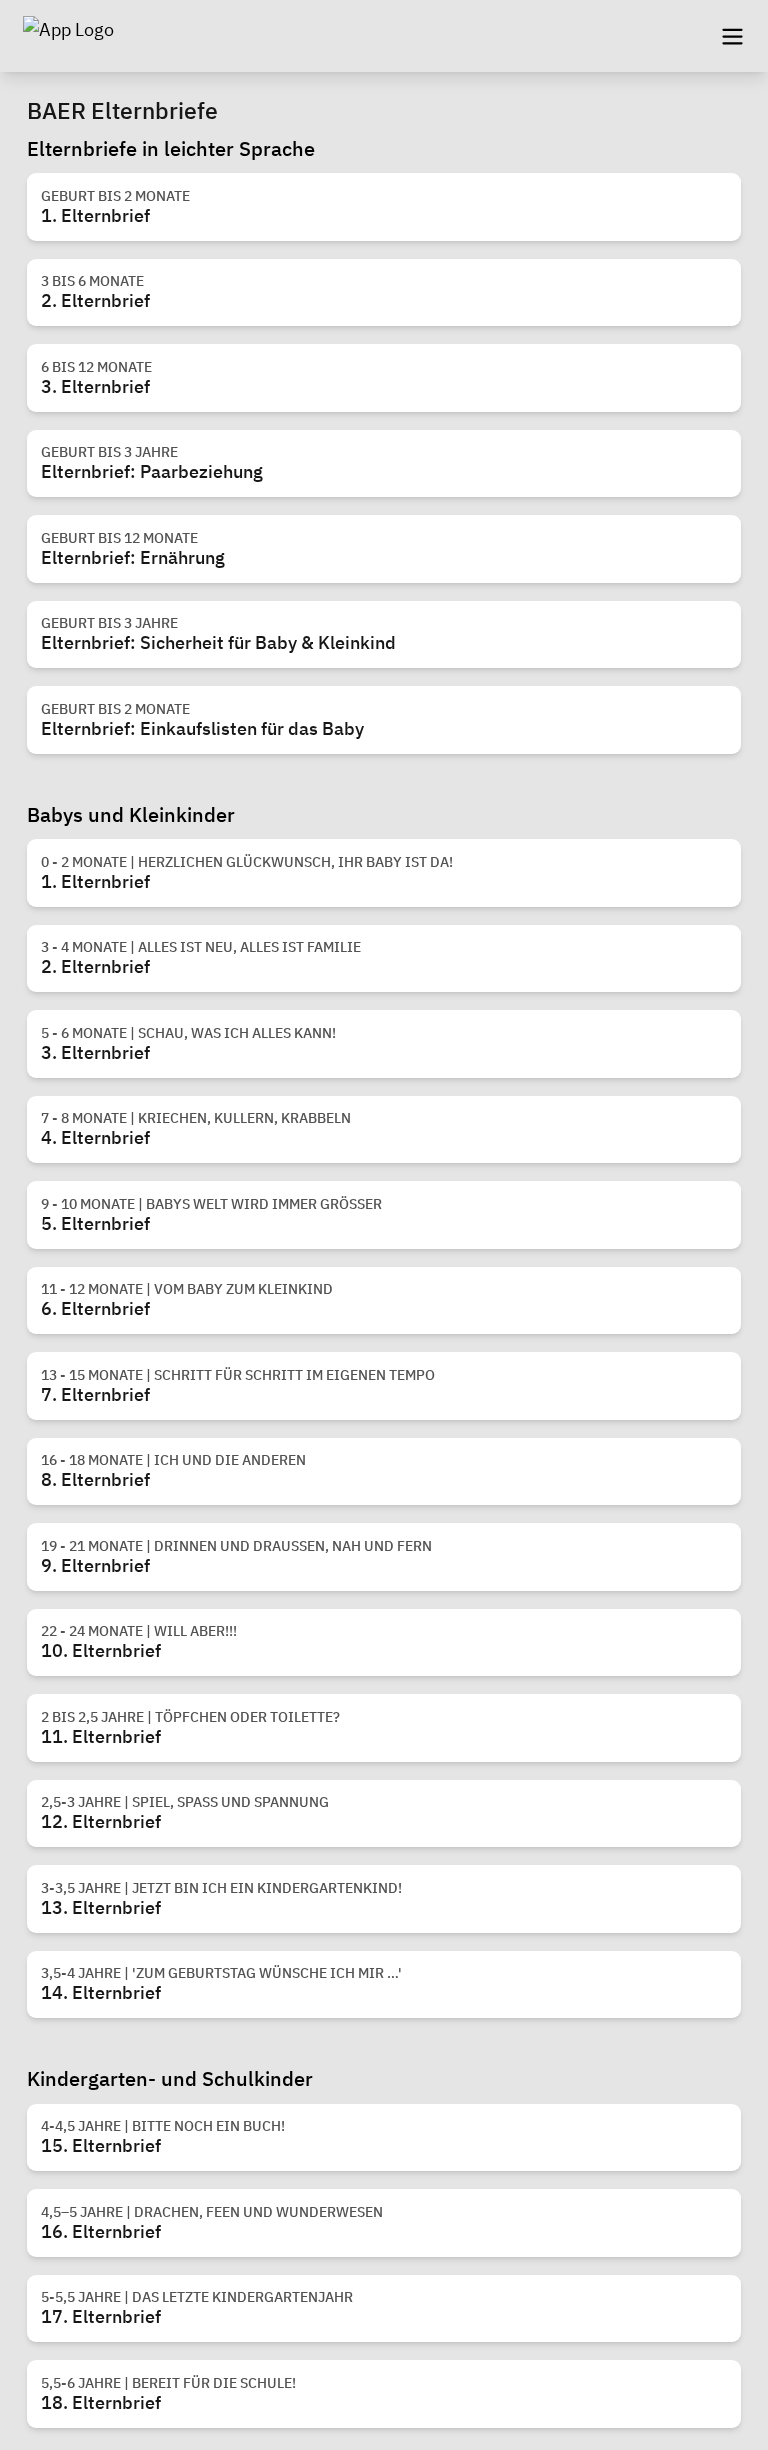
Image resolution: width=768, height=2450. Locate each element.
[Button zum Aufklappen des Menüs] (732, 36)
